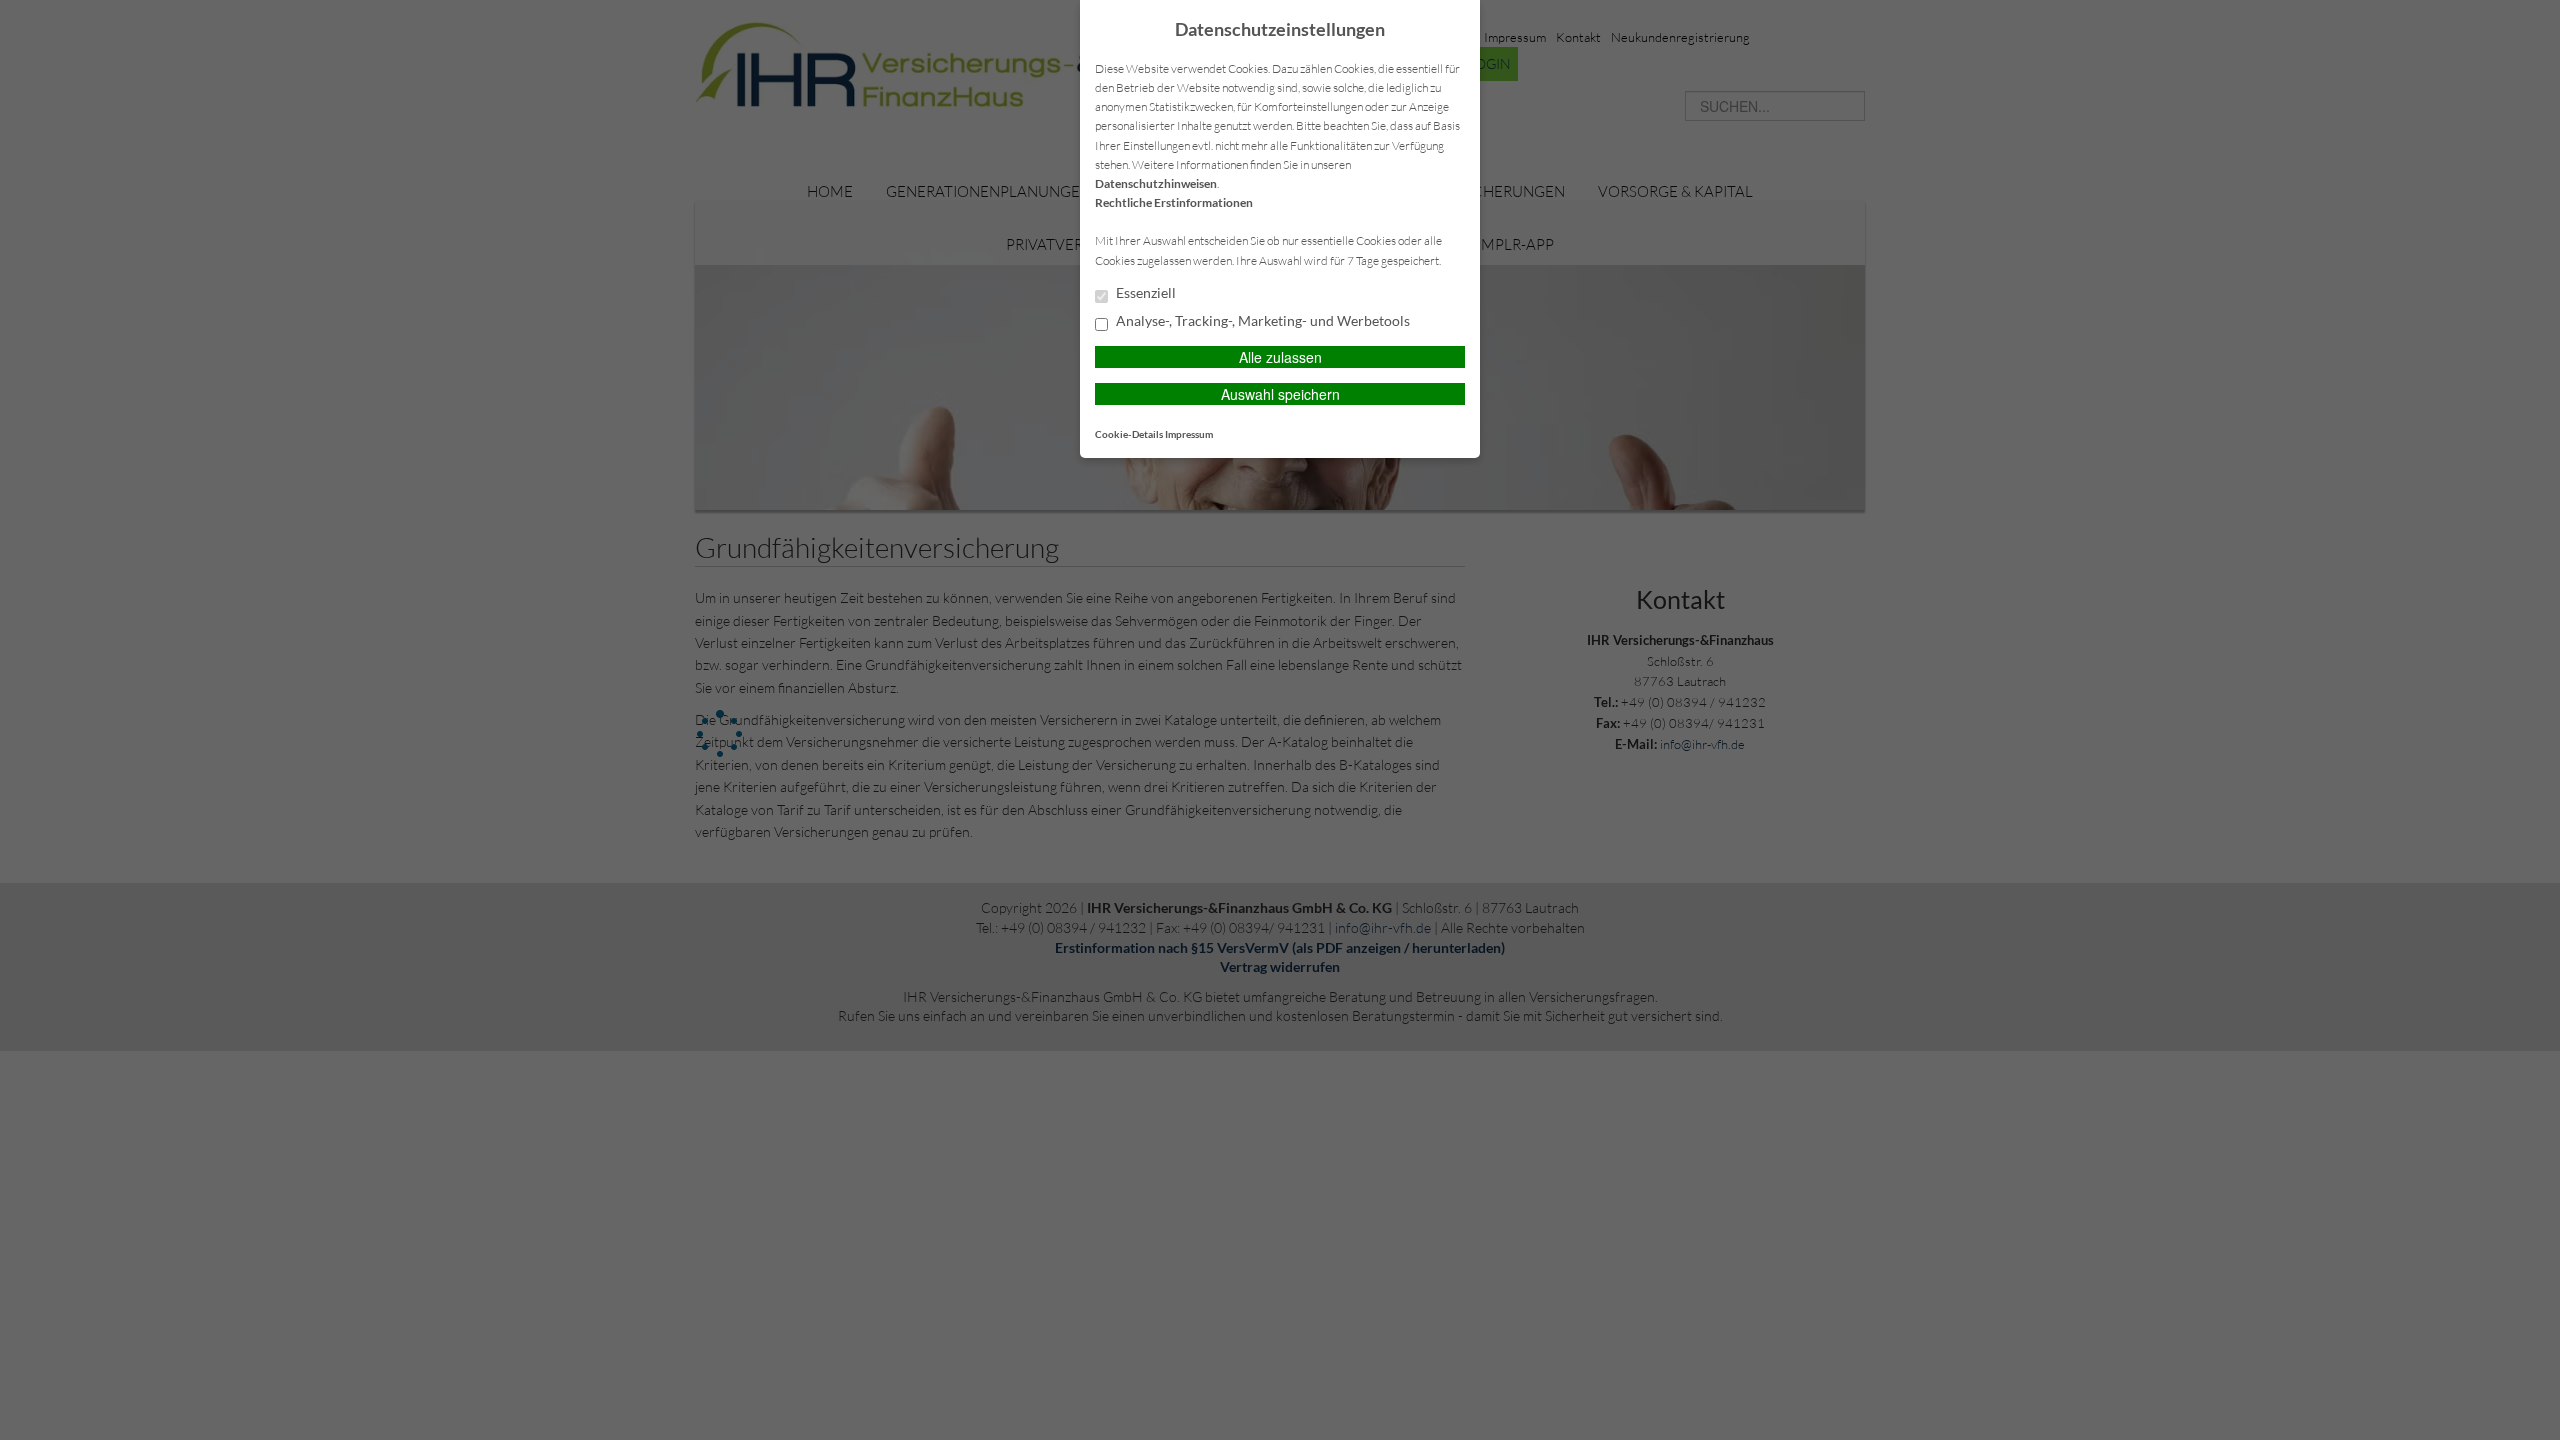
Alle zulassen (1280, 357)
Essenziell (1144, 293)
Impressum (1189, 434)
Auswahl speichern (1280, 394)
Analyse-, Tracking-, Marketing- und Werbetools (1261, 321)
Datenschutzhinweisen (1156, 183)
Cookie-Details (1129, 434)
